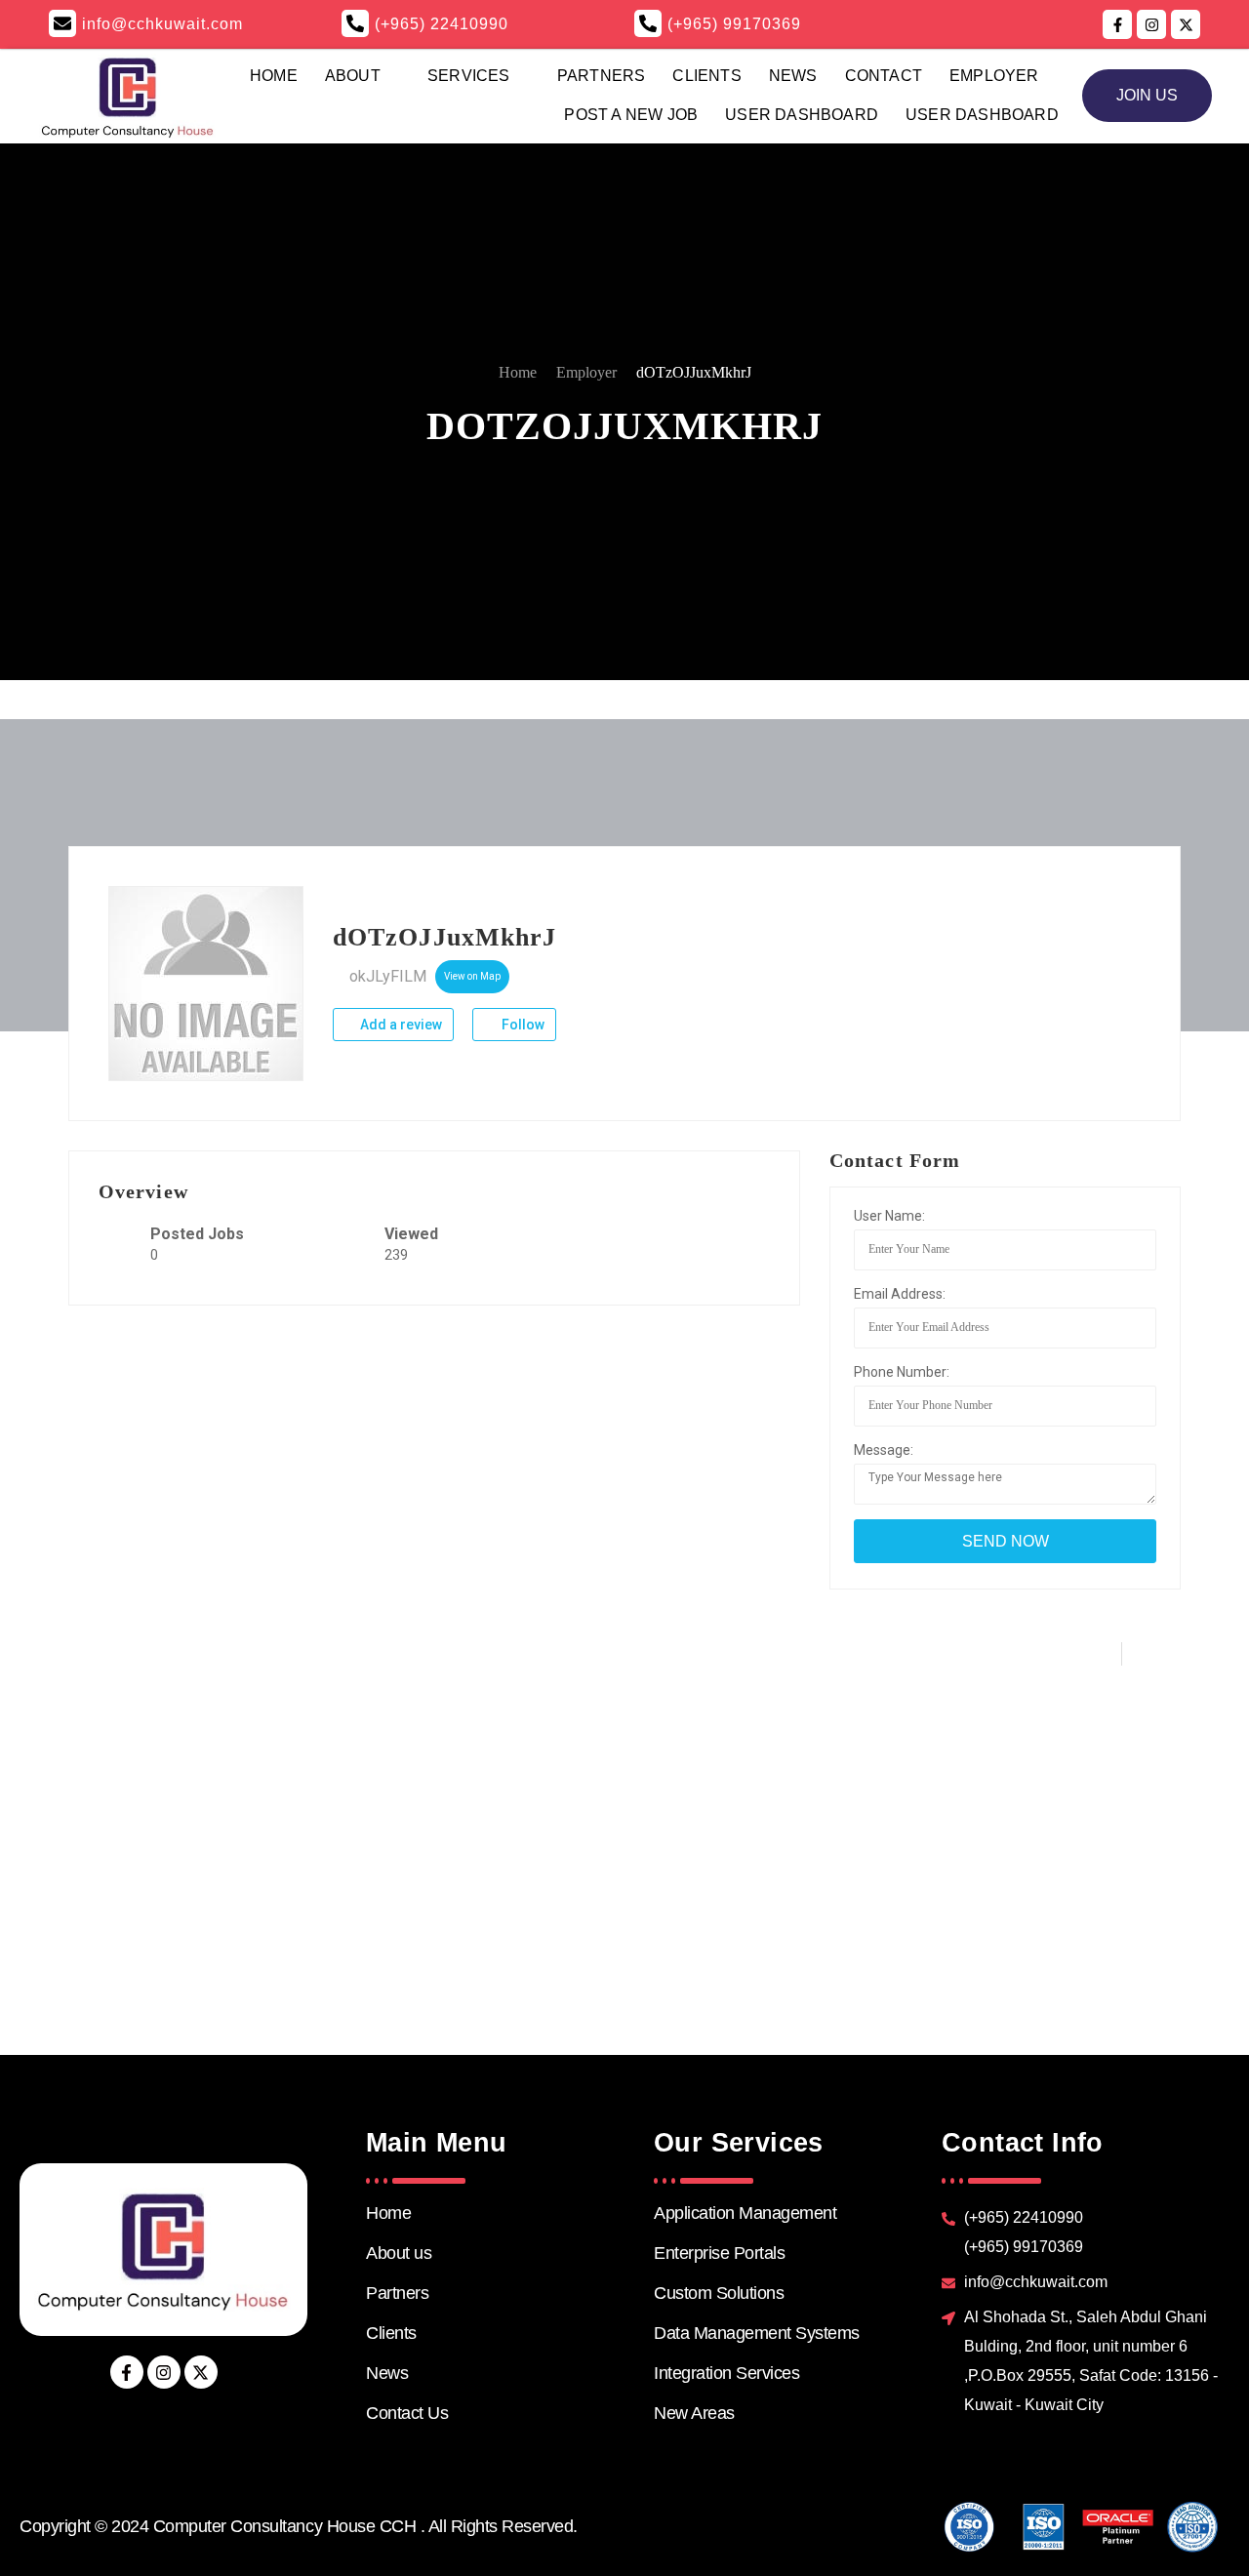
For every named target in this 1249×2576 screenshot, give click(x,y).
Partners (602, 76)
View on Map (472, 976)
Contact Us (407, 2413)
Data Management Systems (757, 2333)
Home (274, 76)
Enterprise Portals (719, 2253)
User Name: (889, 1216)
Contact (884, 76)
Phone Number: (902, 1372)
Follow (522, 1025)
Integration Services (726, 2373)
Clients (706, 76)
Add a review (400, 1025)
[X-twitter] (201, 2372)
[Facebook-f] (127, 2372)
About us (399, 2253)
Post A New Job (631, 115)
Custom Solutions (719, 2293)
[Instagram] (164, 2372)
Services (469, 76)
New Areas (694, 2413)
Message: (884, 1450)
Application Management (745, 2213)
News (793, 76)
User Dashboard (802, 115)
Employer (994, 76)
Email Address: (900, 1294)
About (353, 76)
